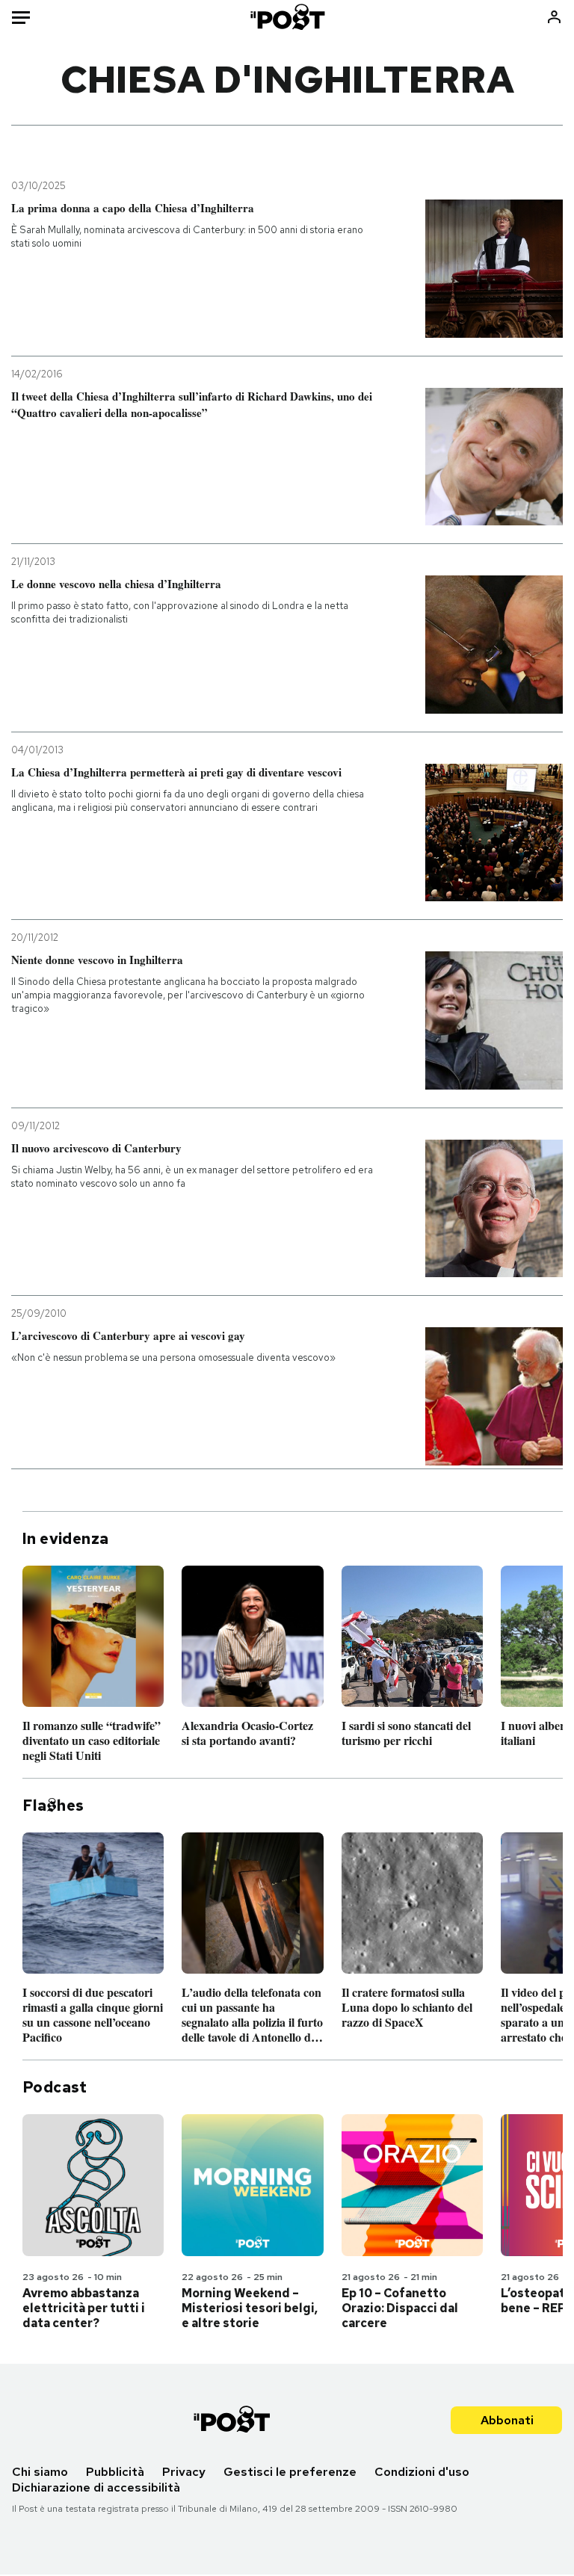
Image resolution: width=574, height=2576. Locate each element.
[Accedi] (554, 17)
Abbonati (507, 2420)
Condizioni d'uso (422, 2472)
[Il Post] (287, 17)
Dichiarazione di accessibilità (96, 2487)
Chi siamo (40, 2472)
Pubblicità (115, 2472)
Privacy (184, 2472)
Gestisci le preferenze (290, 2472)
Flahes (53, 1806)
